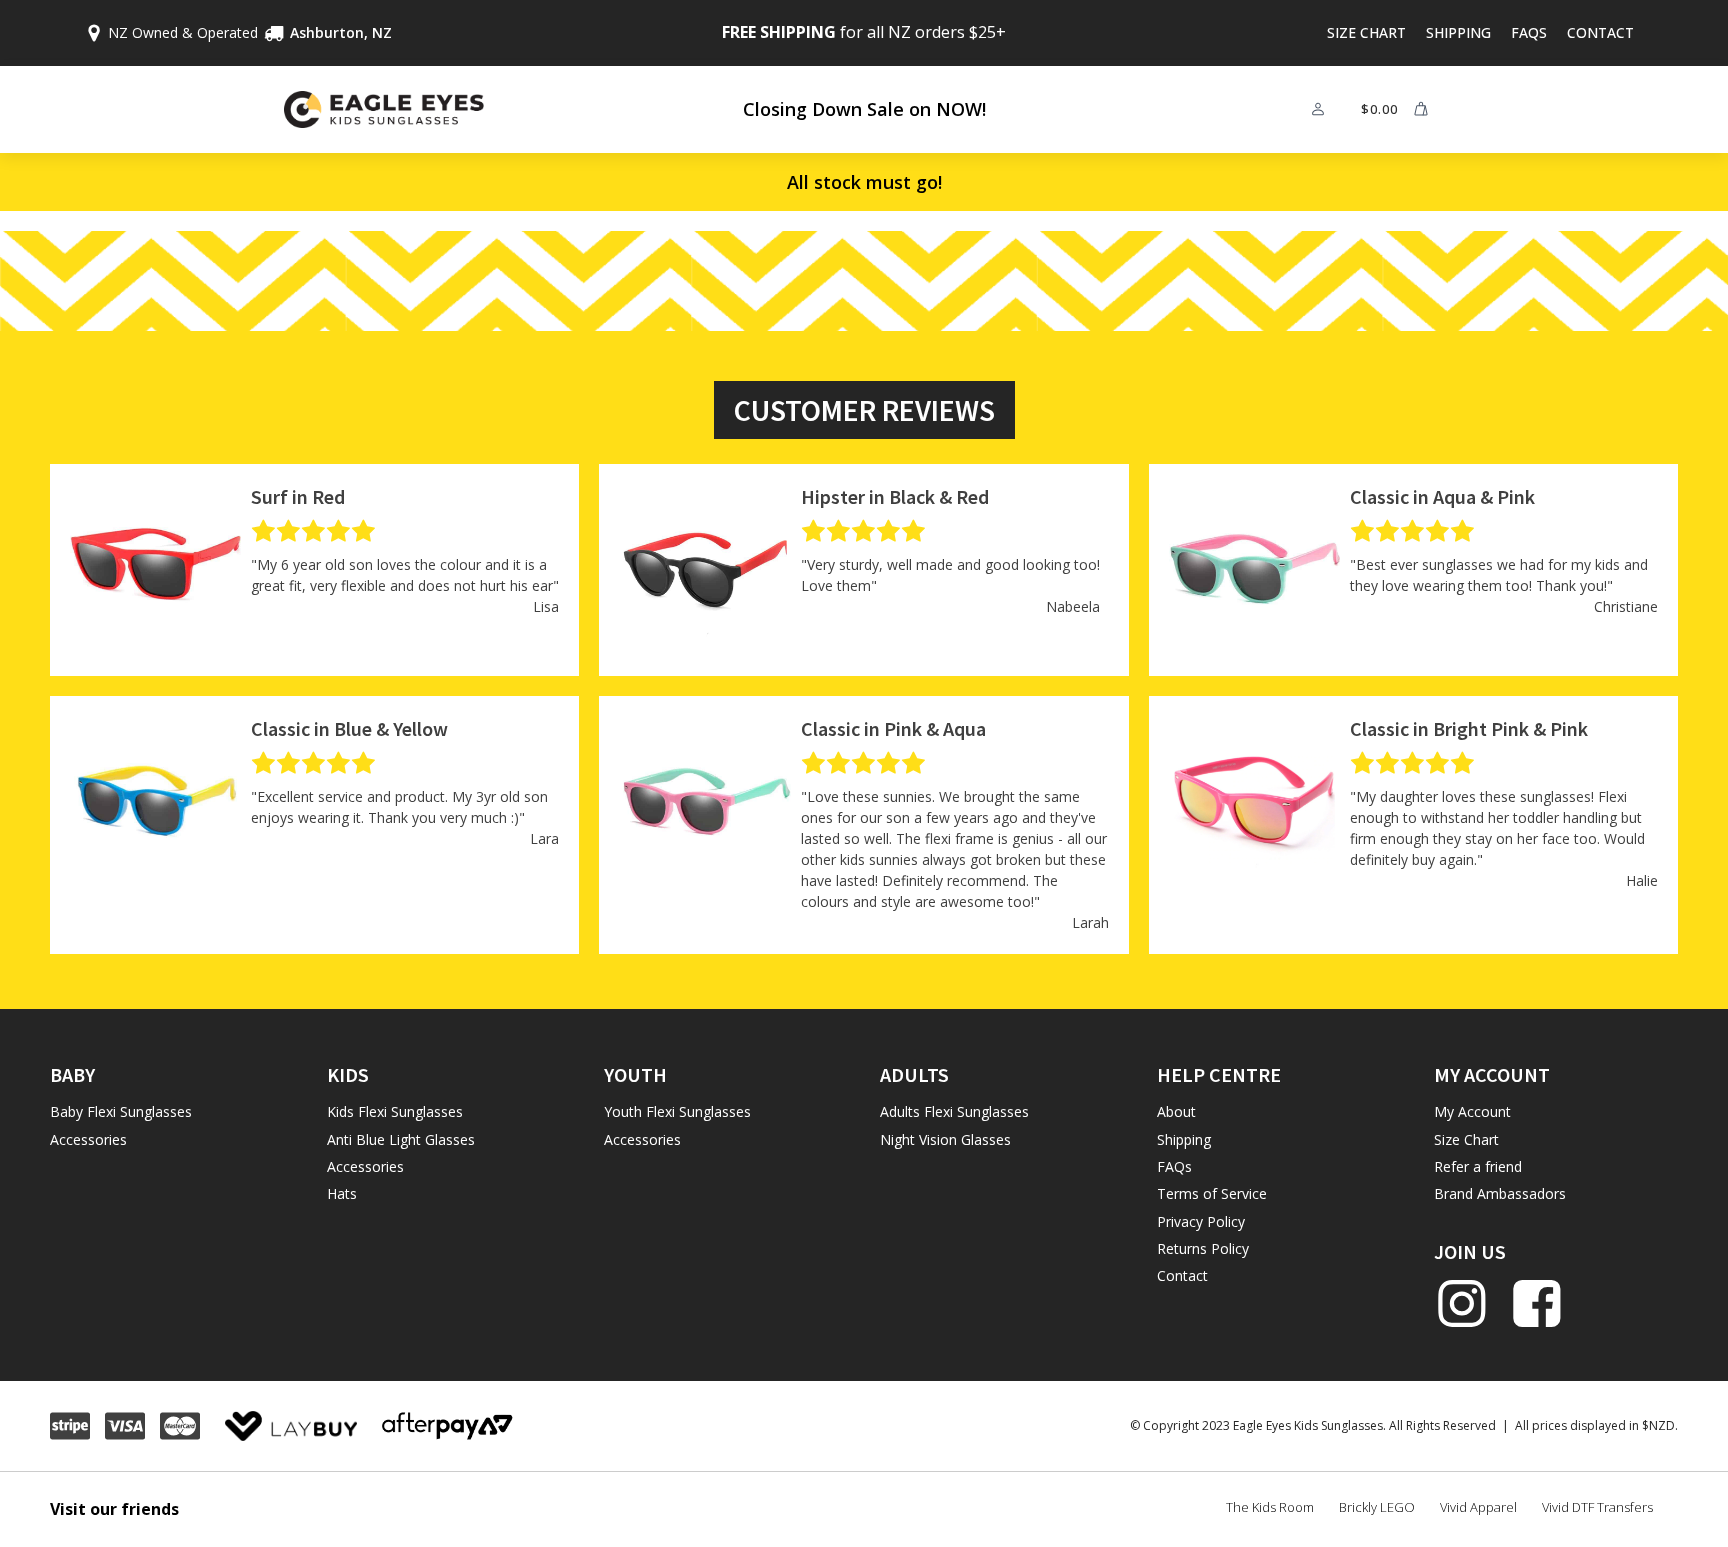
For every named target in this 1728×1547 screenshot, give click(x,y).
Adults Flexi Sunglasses (954, 1111)
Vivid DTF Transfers (1597, 1507)
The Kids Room (1270, 1507)
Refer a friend (1478, 1166)
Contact (1600, 32)
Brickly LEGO (1377, 1507)
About (1176, 1111)
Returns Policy (1203, 1248)
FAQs (1529, 32)
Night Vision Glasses (945, 1139)
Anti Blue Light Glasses (401, 1139)
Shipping (1458, 32)
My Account (1472, 1111)
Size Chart (1366, 32)
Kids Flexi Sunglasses (395, 1111)
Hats (342, 1193)
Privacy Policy (1201, 1221)
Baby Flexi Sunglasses (121, 1111)
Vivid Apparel (1478, 1507)
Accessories (88, 1139)
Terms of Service (1212, 1193)
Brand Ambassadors (1500, 1193)
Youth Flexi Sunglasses (677, 1111)
